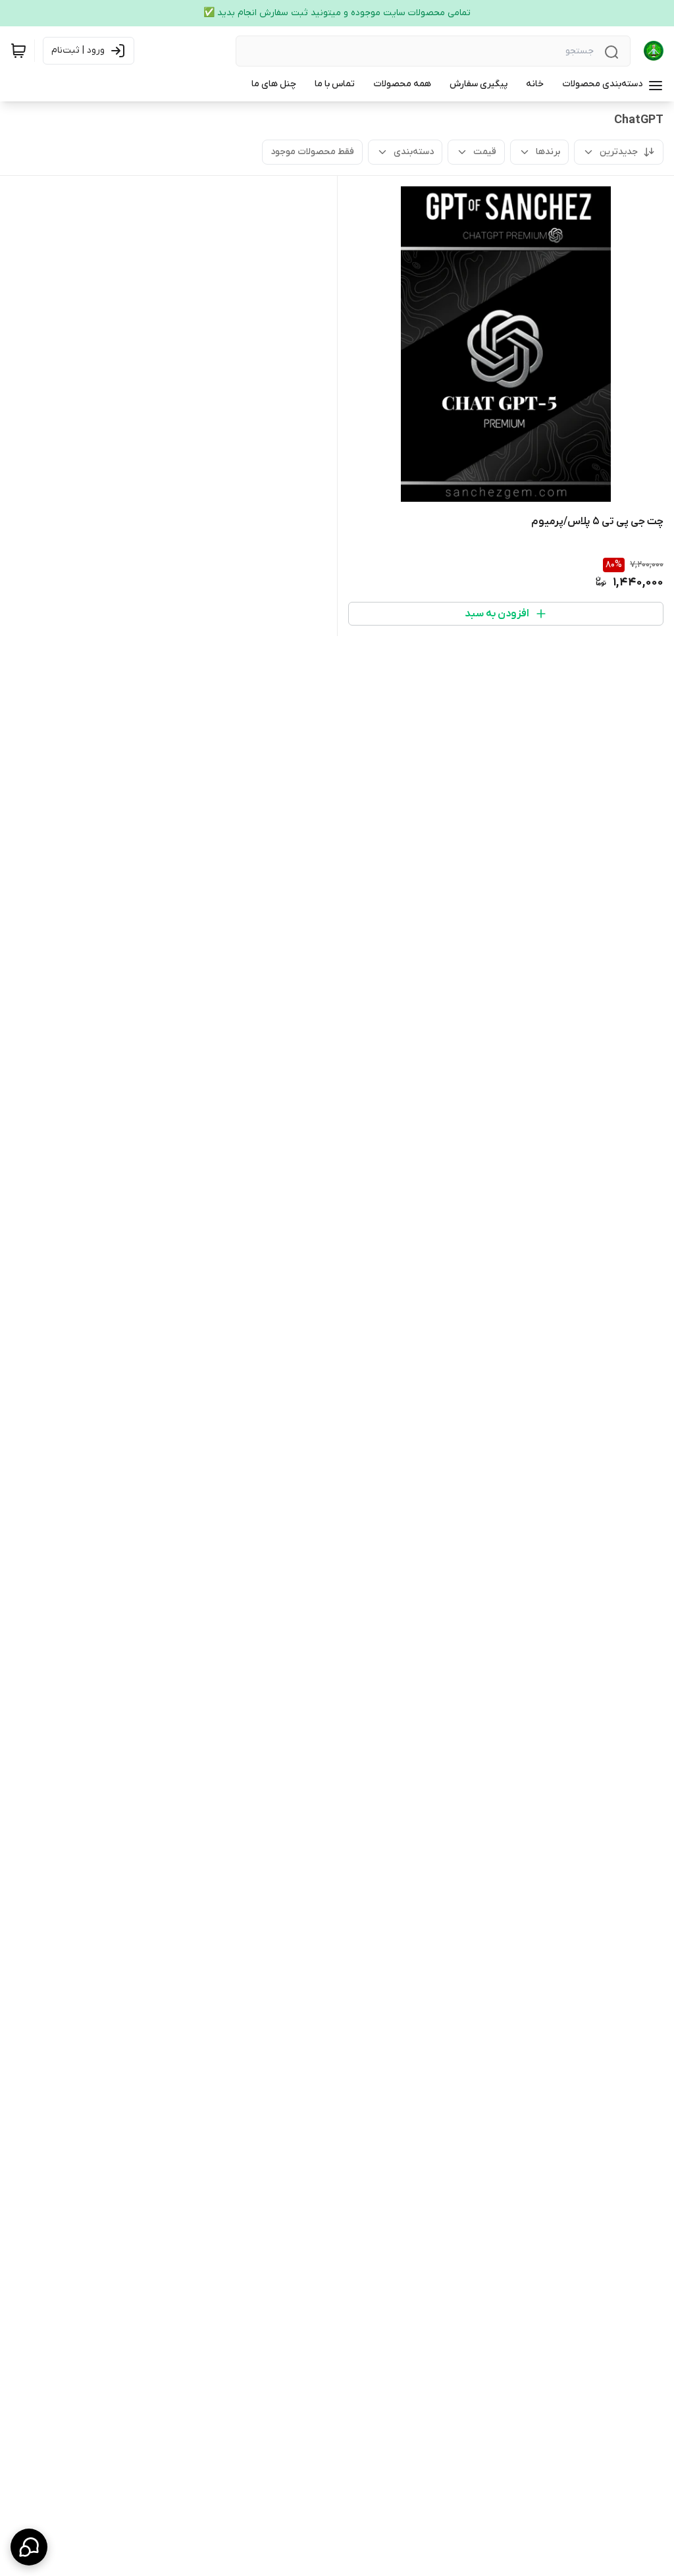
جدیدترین (619, 152)
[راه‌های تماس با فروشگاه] (29, 2547)
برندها (548, 152)
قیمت (485, 152)
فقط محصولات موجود (312, 152)
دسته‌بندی (414, 152)
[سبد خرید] (18, 51)
